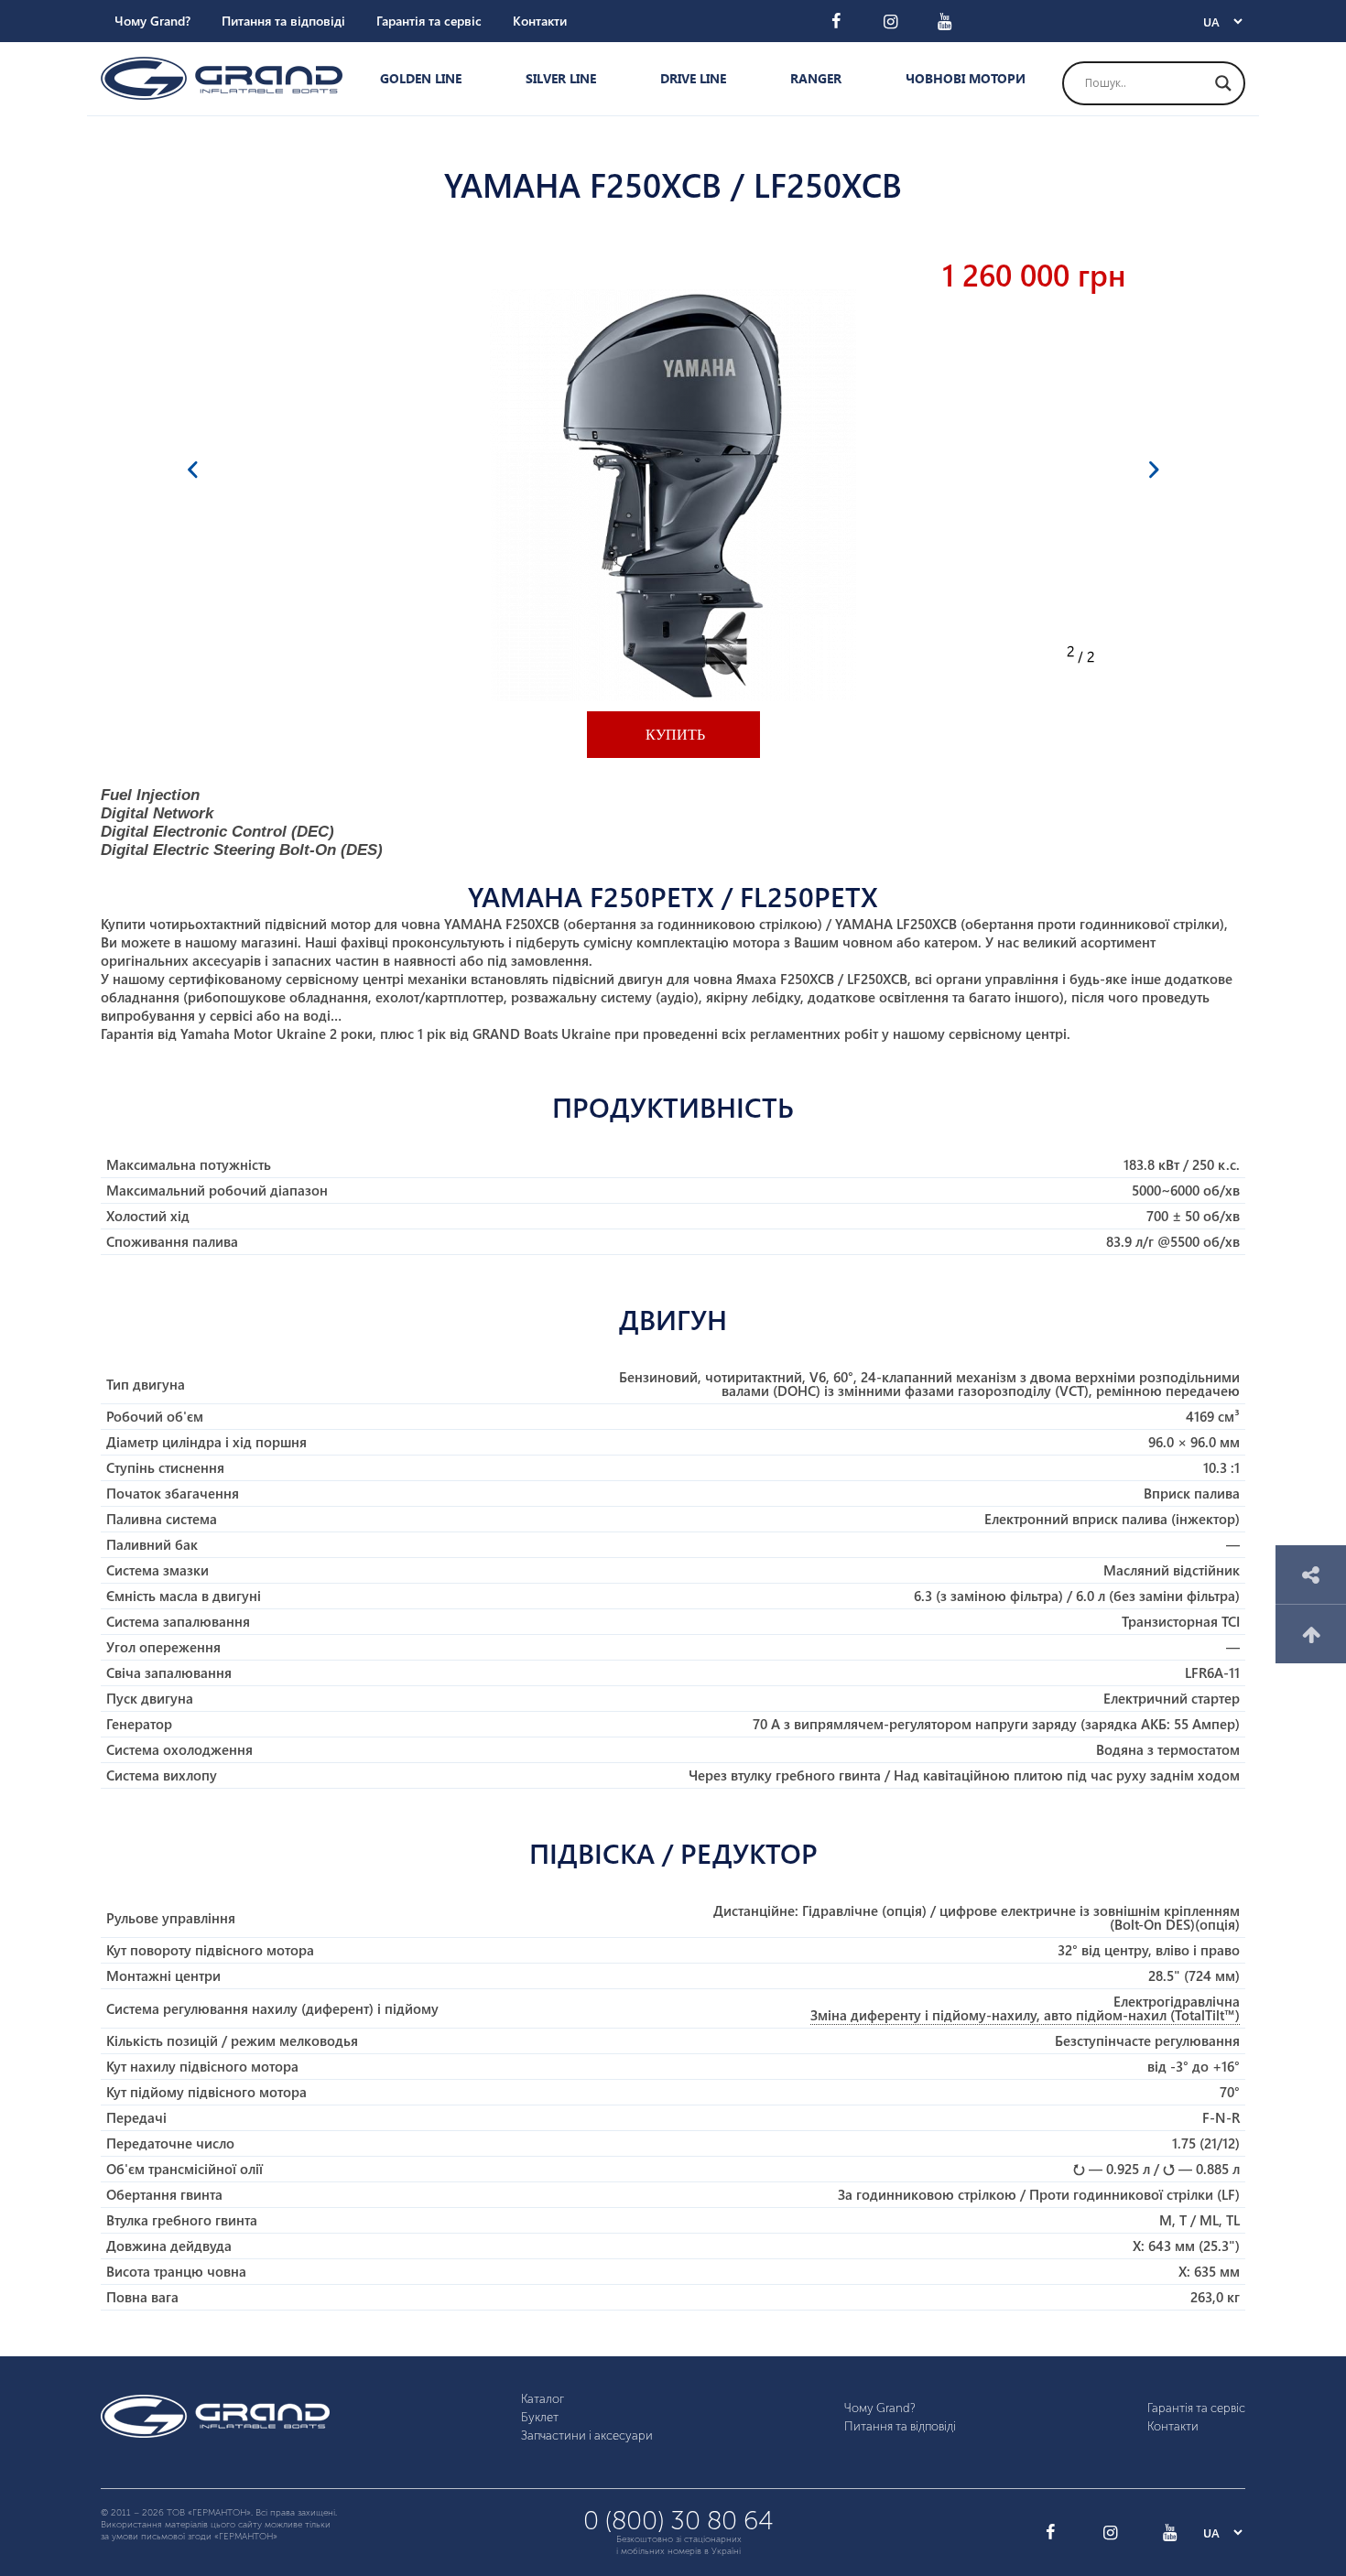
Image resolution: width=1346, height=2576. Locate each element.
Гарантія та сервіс (429, 21)
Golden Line (421, 78)
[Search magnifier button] (1223, 83)
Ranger (816, 78)
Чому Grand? (152, 21)
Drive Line (693, 78)
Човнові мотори (966, 78)
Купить (673, 735)
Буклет (540, 2417)
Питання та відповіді (283, 21)
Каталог (543, 2399)
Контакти (540, 21)
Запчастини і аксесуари (587, 2435)
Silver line (561, 78)
